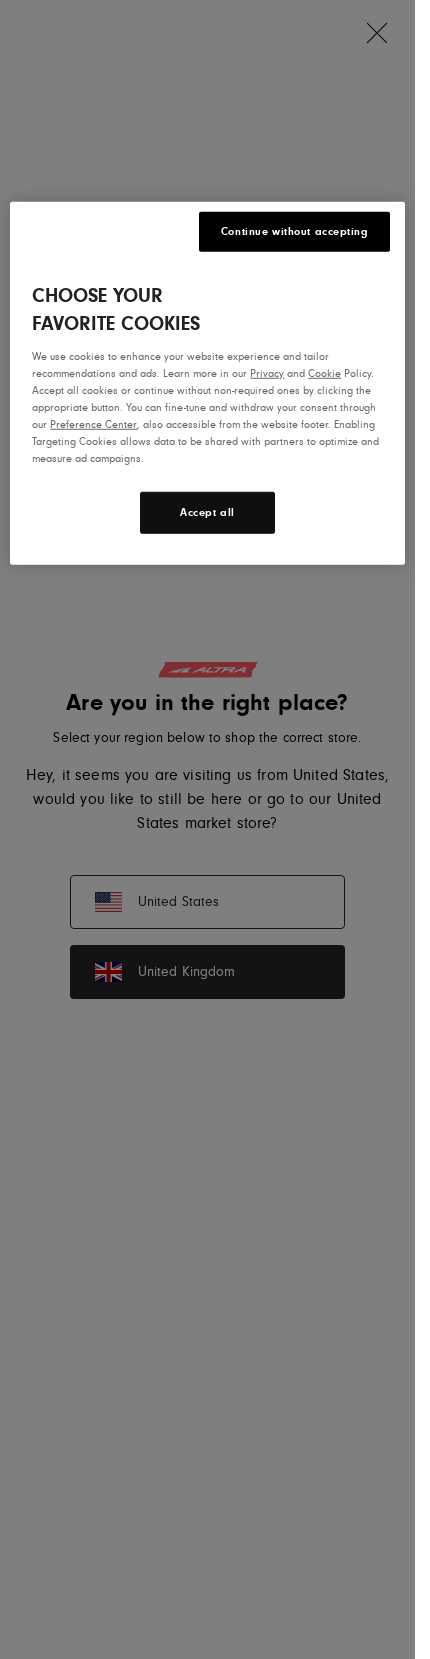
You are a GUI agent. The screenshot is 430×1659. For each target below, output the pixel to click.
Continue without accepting (294, 231)
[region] (207, 383)
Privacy (267, 373)
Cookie (324, 373)
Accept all (207, 512)
